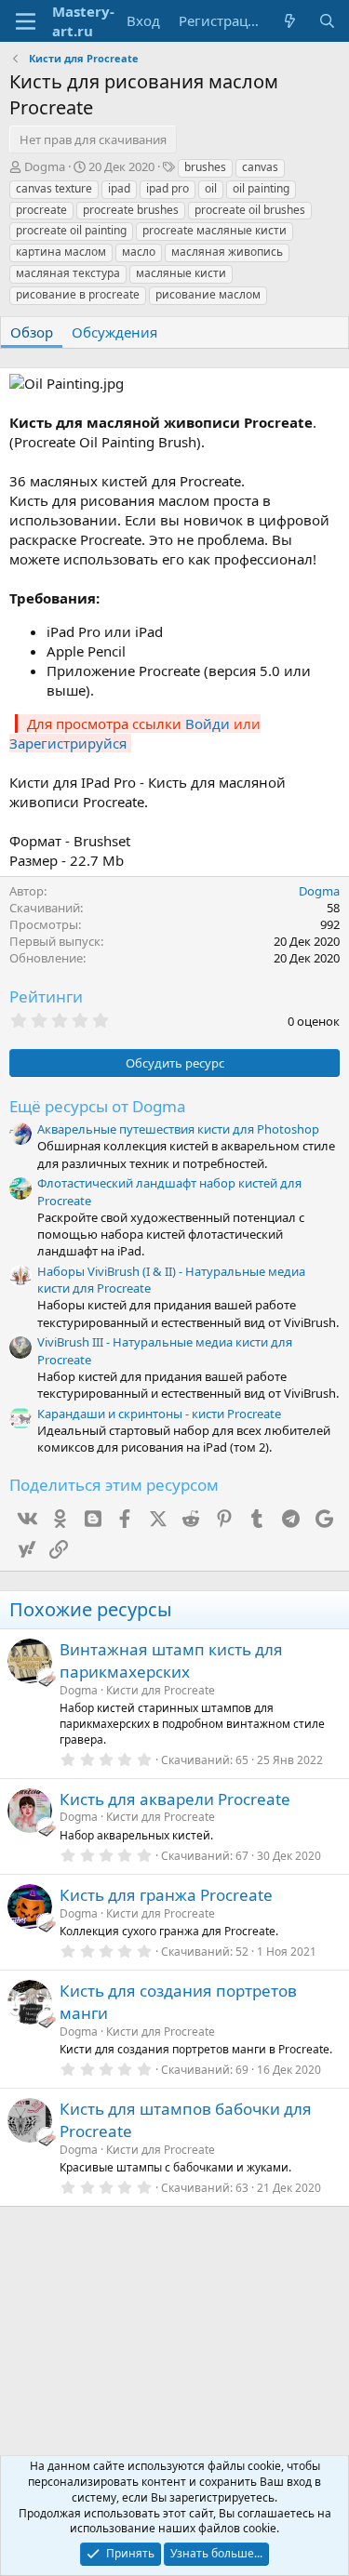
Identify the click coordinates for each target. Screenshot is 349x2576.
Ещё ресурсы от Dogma (98, 1106)
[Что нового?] (290, 21)
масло (139, 252)
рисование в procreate (78, 294)
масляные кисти (181, 273)
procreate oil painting (71, 230)
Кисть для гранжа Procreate (166, 1895)
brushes (205, 167)
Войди (208, 724)
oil (211, 188)
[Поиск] (327, 21)
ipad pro (168, 188)
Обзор (32, 332)
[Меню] (26, 21)
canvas (260, 167)
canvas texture (54, 188)
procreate (41, 210)
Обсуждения (114, 332)
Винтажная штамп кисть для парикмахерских (171, 1660)
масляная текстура (68, 273)
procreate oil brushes (250, 210)
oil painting (261, 188)
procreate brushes (131, 210)
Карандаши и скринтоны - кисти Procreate (159, 1414)
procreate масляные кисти (215, 230)
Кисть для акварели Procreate (175, 1799)
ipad (119, 188)
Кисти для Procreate (161, 1690)
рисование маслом (208, 294)
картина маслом (61, 252)
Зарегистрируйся (68, 743)
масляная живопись (227, 252)
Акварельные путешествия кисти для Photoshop (178, 1129)
